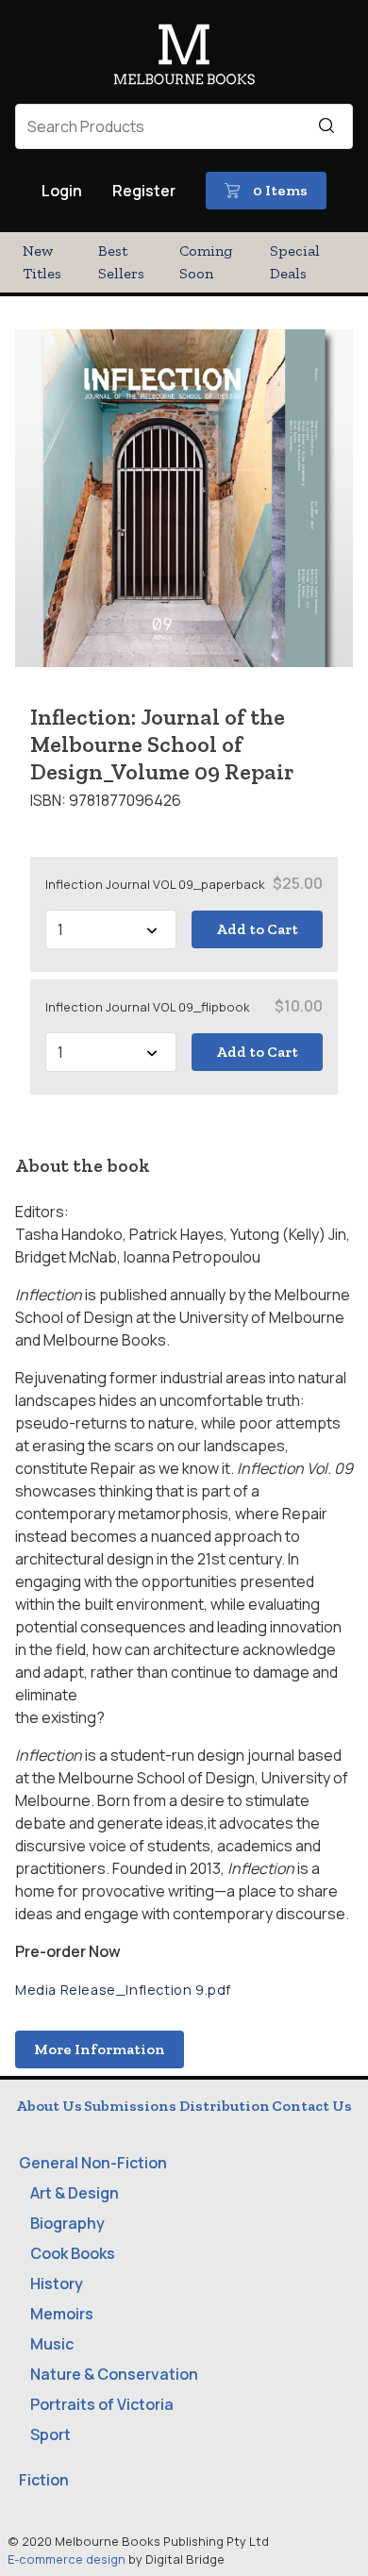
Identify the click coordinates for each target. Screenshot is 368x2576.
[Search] (326, 126)
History (57, 2283)
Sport (50, 2434)
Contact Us (312, 2106)
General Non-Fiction (93, 2163)
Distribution (225, 2106)
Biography (67, 2223)
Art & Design (75, 2193)
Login (62, 191)
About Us (49, 2106)
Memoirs (62, 2314)
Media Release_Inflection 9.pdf (123, 1990)
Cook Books (73, 2253)
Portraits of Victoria (102, 2404)
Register (144, 191)
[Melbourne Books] (184, 58)
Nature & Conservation (114, 2374)
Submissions (130, 2106)
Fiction (44, 2480)
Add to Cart (257, 929)
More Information (100, 2049)
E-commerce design (67, 2559)
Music (52, 2344)
